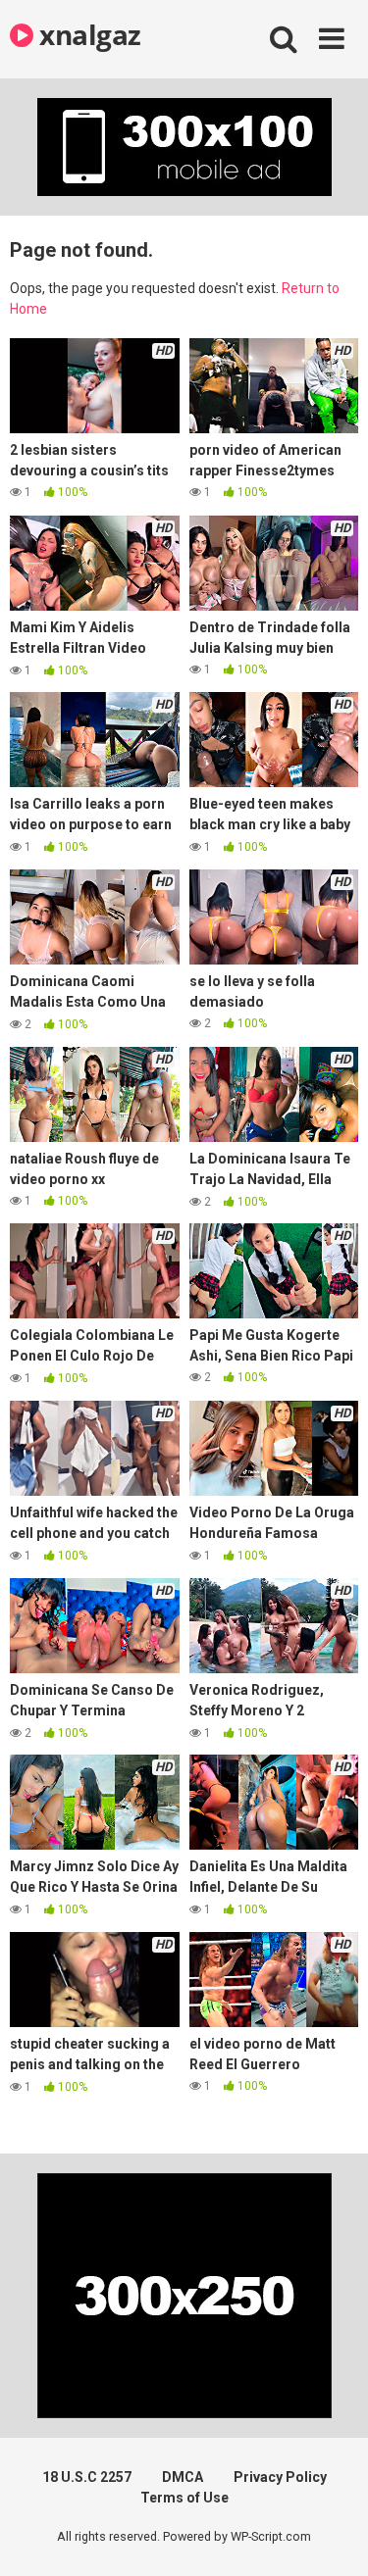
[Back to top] (332, 2536)
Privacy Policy (280, 2477)
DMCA (183, 2477)
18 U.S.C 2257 (87, 2477)
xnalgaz (87, 34)
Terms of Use (184, 2498)
